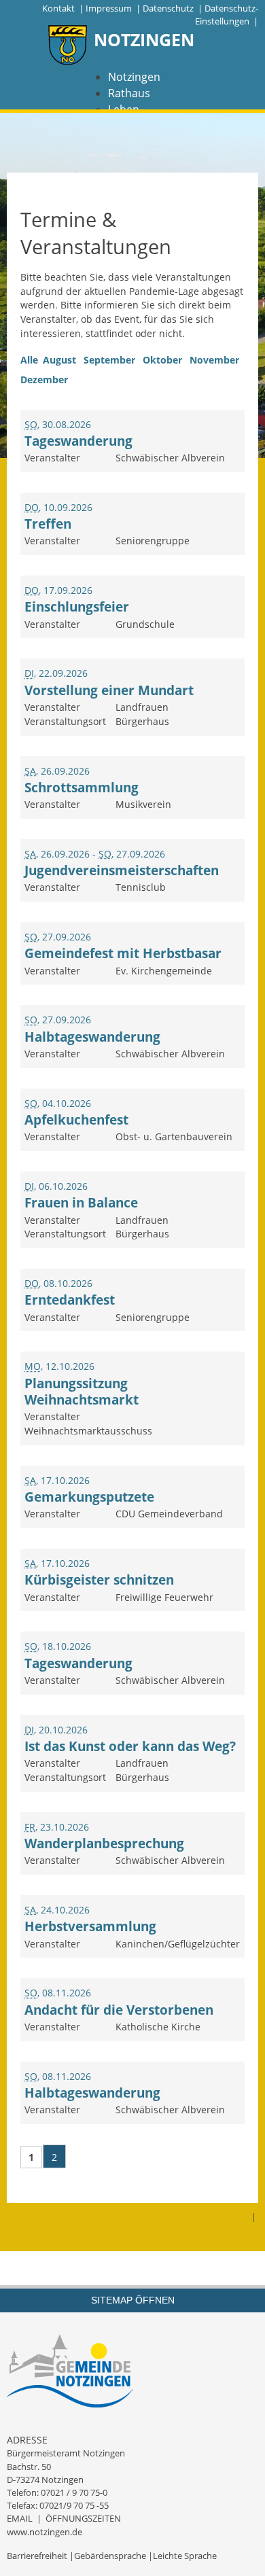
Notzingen (134, 77)
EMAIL (20, 2518)
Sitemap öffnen (133, 2300)
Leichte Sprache (185, 2556)
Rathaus (129, 93)
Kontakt (58, 8)
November (214, 360)
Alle (29, 360)
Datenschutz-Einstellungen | (227, 15)
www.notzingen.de (45, 2532)
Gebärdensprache (110, 2556)
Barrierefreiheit (37, 2556)
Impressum (109, 8)
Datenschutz (168, 8)
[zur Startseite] (68, 47)
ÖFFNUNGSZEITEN (83, 2518)
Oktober (162, 360)
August (59, 360)
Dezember (44, 380)
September (109, 360)
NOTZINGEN (144, 39)
